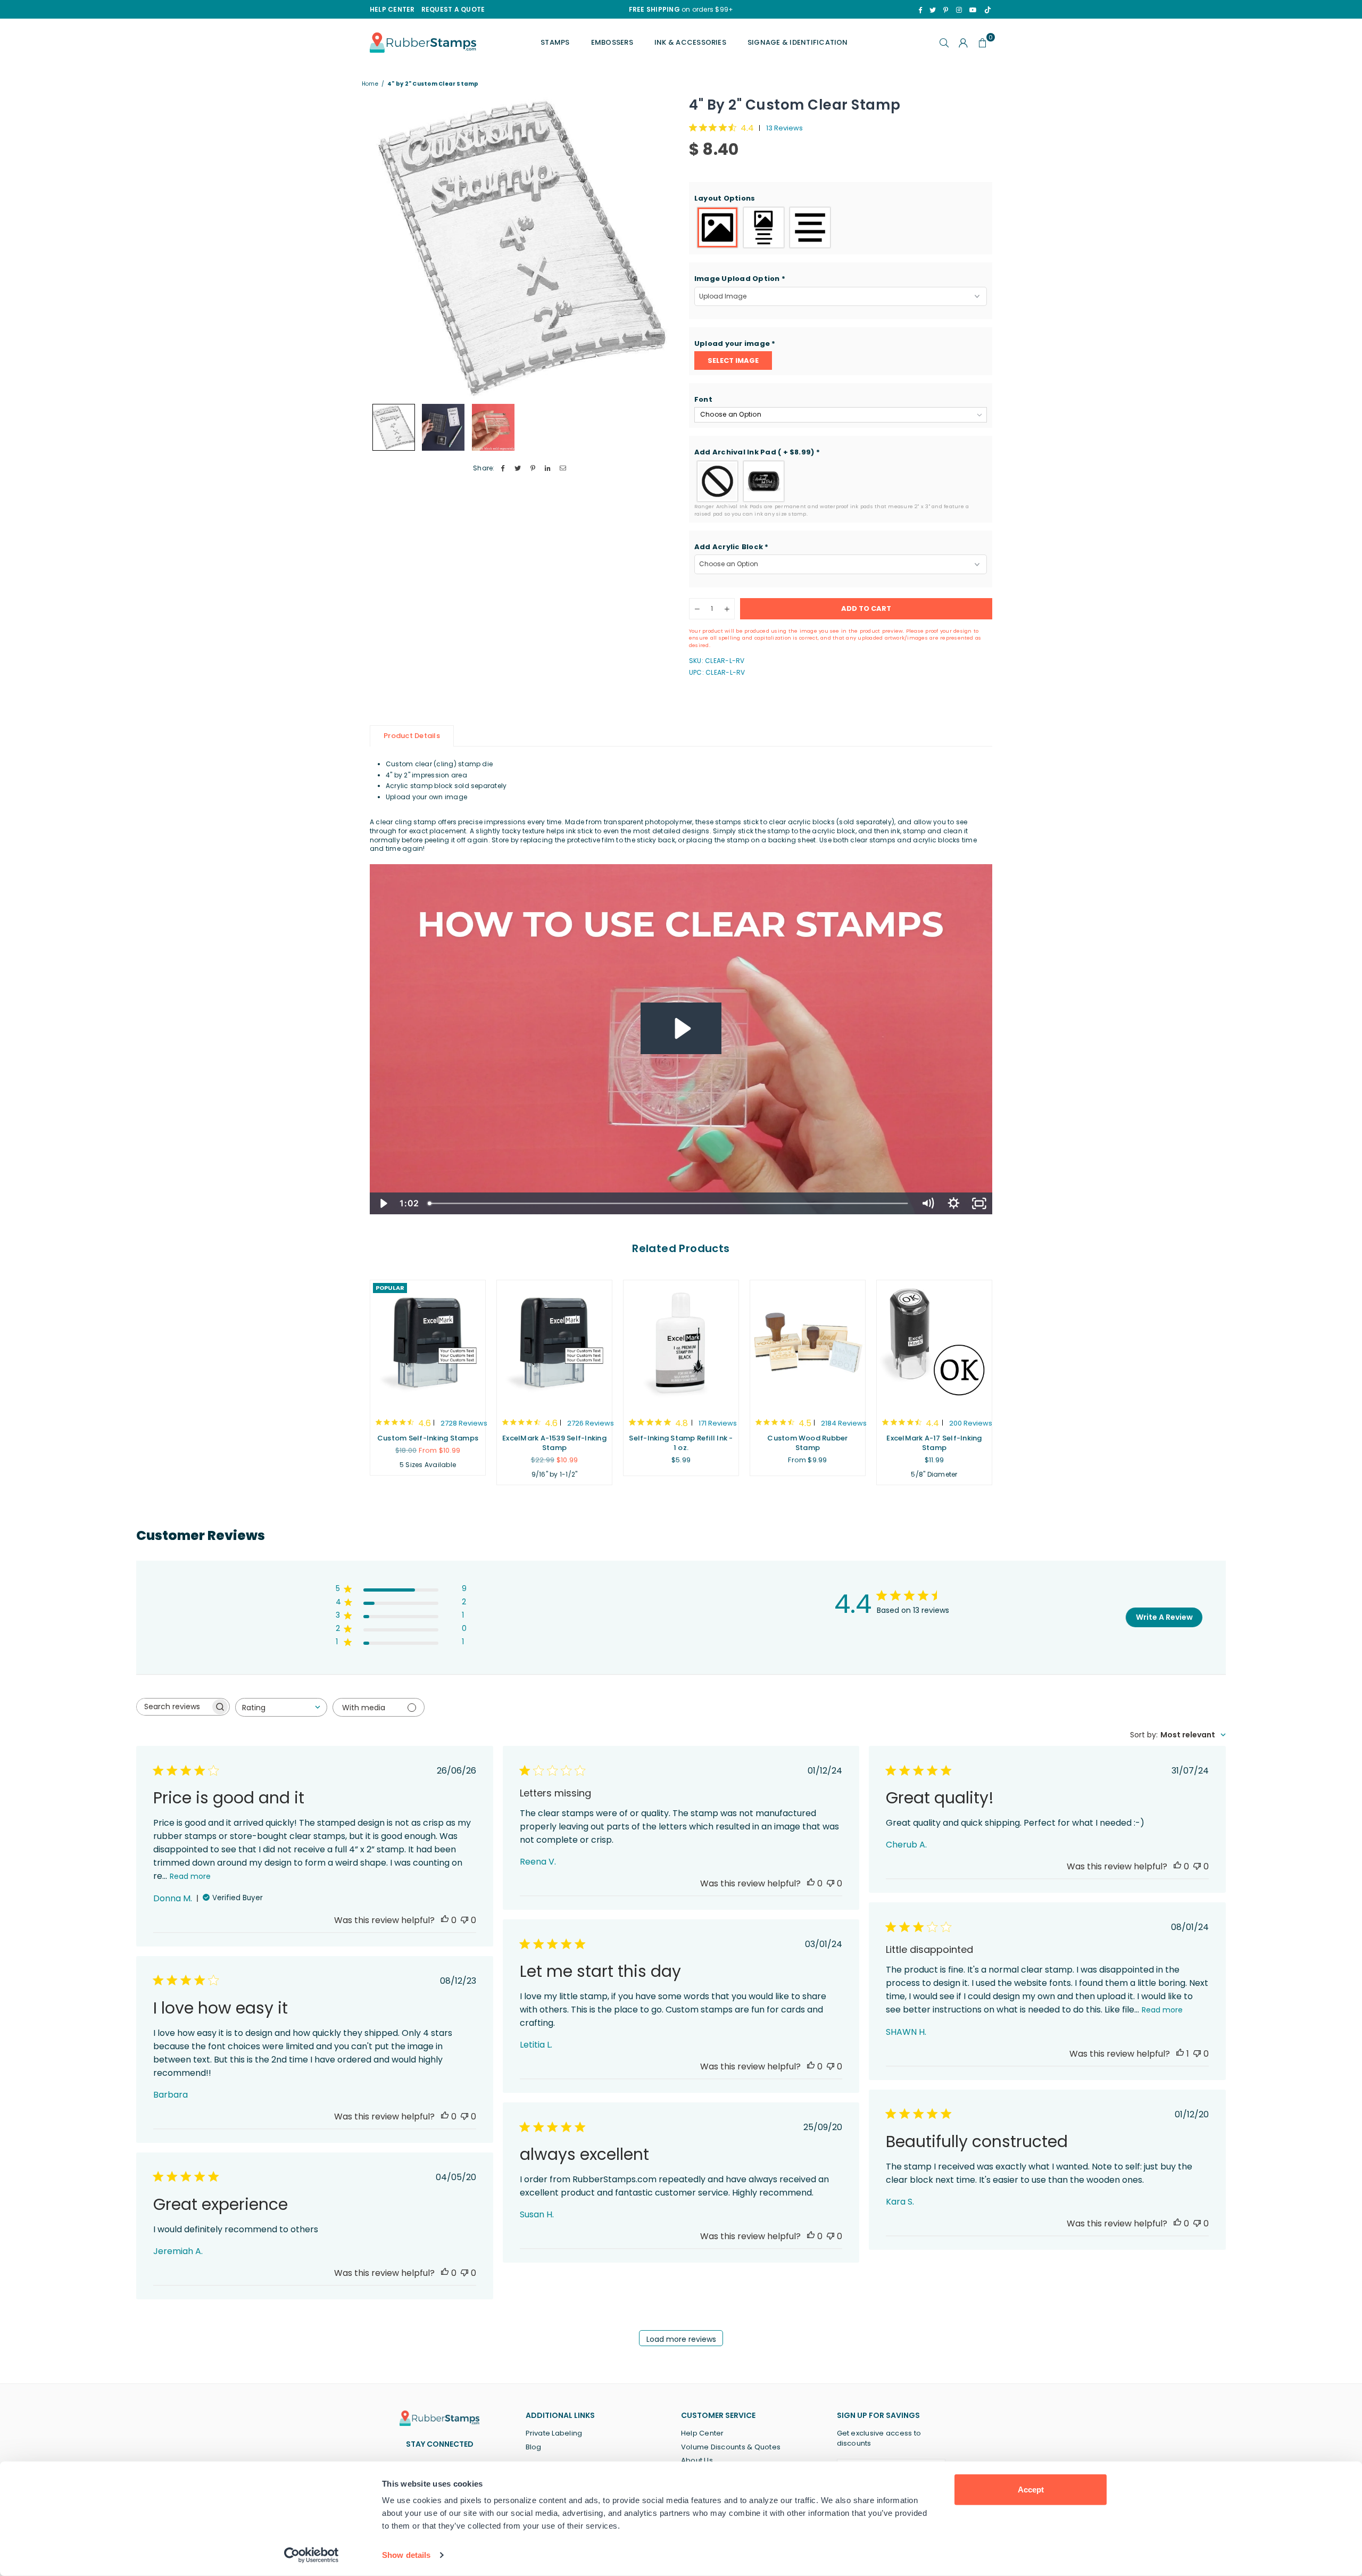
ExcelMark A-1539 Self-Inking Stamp (554, 1443)
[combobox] (281, 1707)
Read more (190, 1876)
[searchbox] (173, 1707)
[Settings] (964, 43)
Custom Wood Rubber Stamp (807, 1443)
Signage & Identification (798, 42)
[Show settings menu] (954, 1203)
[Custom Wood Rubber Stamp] (808, 1344)
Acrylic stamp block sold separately (446, 786)
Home (370, 84)
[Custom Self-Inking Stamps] (428, 1344)
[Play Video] (383, 1203)
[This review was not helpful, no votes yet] (464, 1920)
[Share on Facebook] (503, 469)
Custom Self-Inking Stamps (428, 1438)
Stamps (555, 42)
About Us (697, 2460)
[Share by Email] (563, 469)
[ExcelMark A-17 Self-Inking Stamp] (934, 1344)
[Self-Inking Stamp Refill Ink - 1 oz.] (681, 1344)
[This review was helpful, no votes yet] (445, 1920)
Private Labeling (554, 2433)
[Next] (658, 247)
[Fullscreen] (979, 1203)
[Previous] (384, 247)
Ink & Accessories (690, 42)
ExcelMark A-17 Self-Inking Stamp (934, 1443)
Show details (406, 2555)
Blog (534, 2447)
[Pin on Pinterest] (533, 469)
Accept (1031, 2490)
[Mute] (928, 1203)
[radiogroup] (841, 227)
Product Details (412, 736)
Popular (390, 1288)
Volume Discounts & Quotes (731, 2447)
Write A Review (1164, 1617)
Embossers (612, 42)
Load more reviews (681, 2339)
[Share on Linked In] (548, 469)
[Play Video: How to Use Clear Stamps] (681, 1029)
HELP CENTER (392, 9)
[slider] (669, 1203)
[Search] (944, 43)
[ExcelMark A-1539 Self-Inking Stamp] (554, 1344)
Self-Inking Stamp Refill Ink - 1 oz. (681, 1443)
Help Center (703, 2433)
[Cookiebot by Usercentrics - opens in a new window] (312, 2555)
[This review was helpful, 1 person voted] (1180, 2054)
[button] (841, 198)
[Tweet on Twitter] (518, 469)
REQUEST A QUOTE (453, 9)
